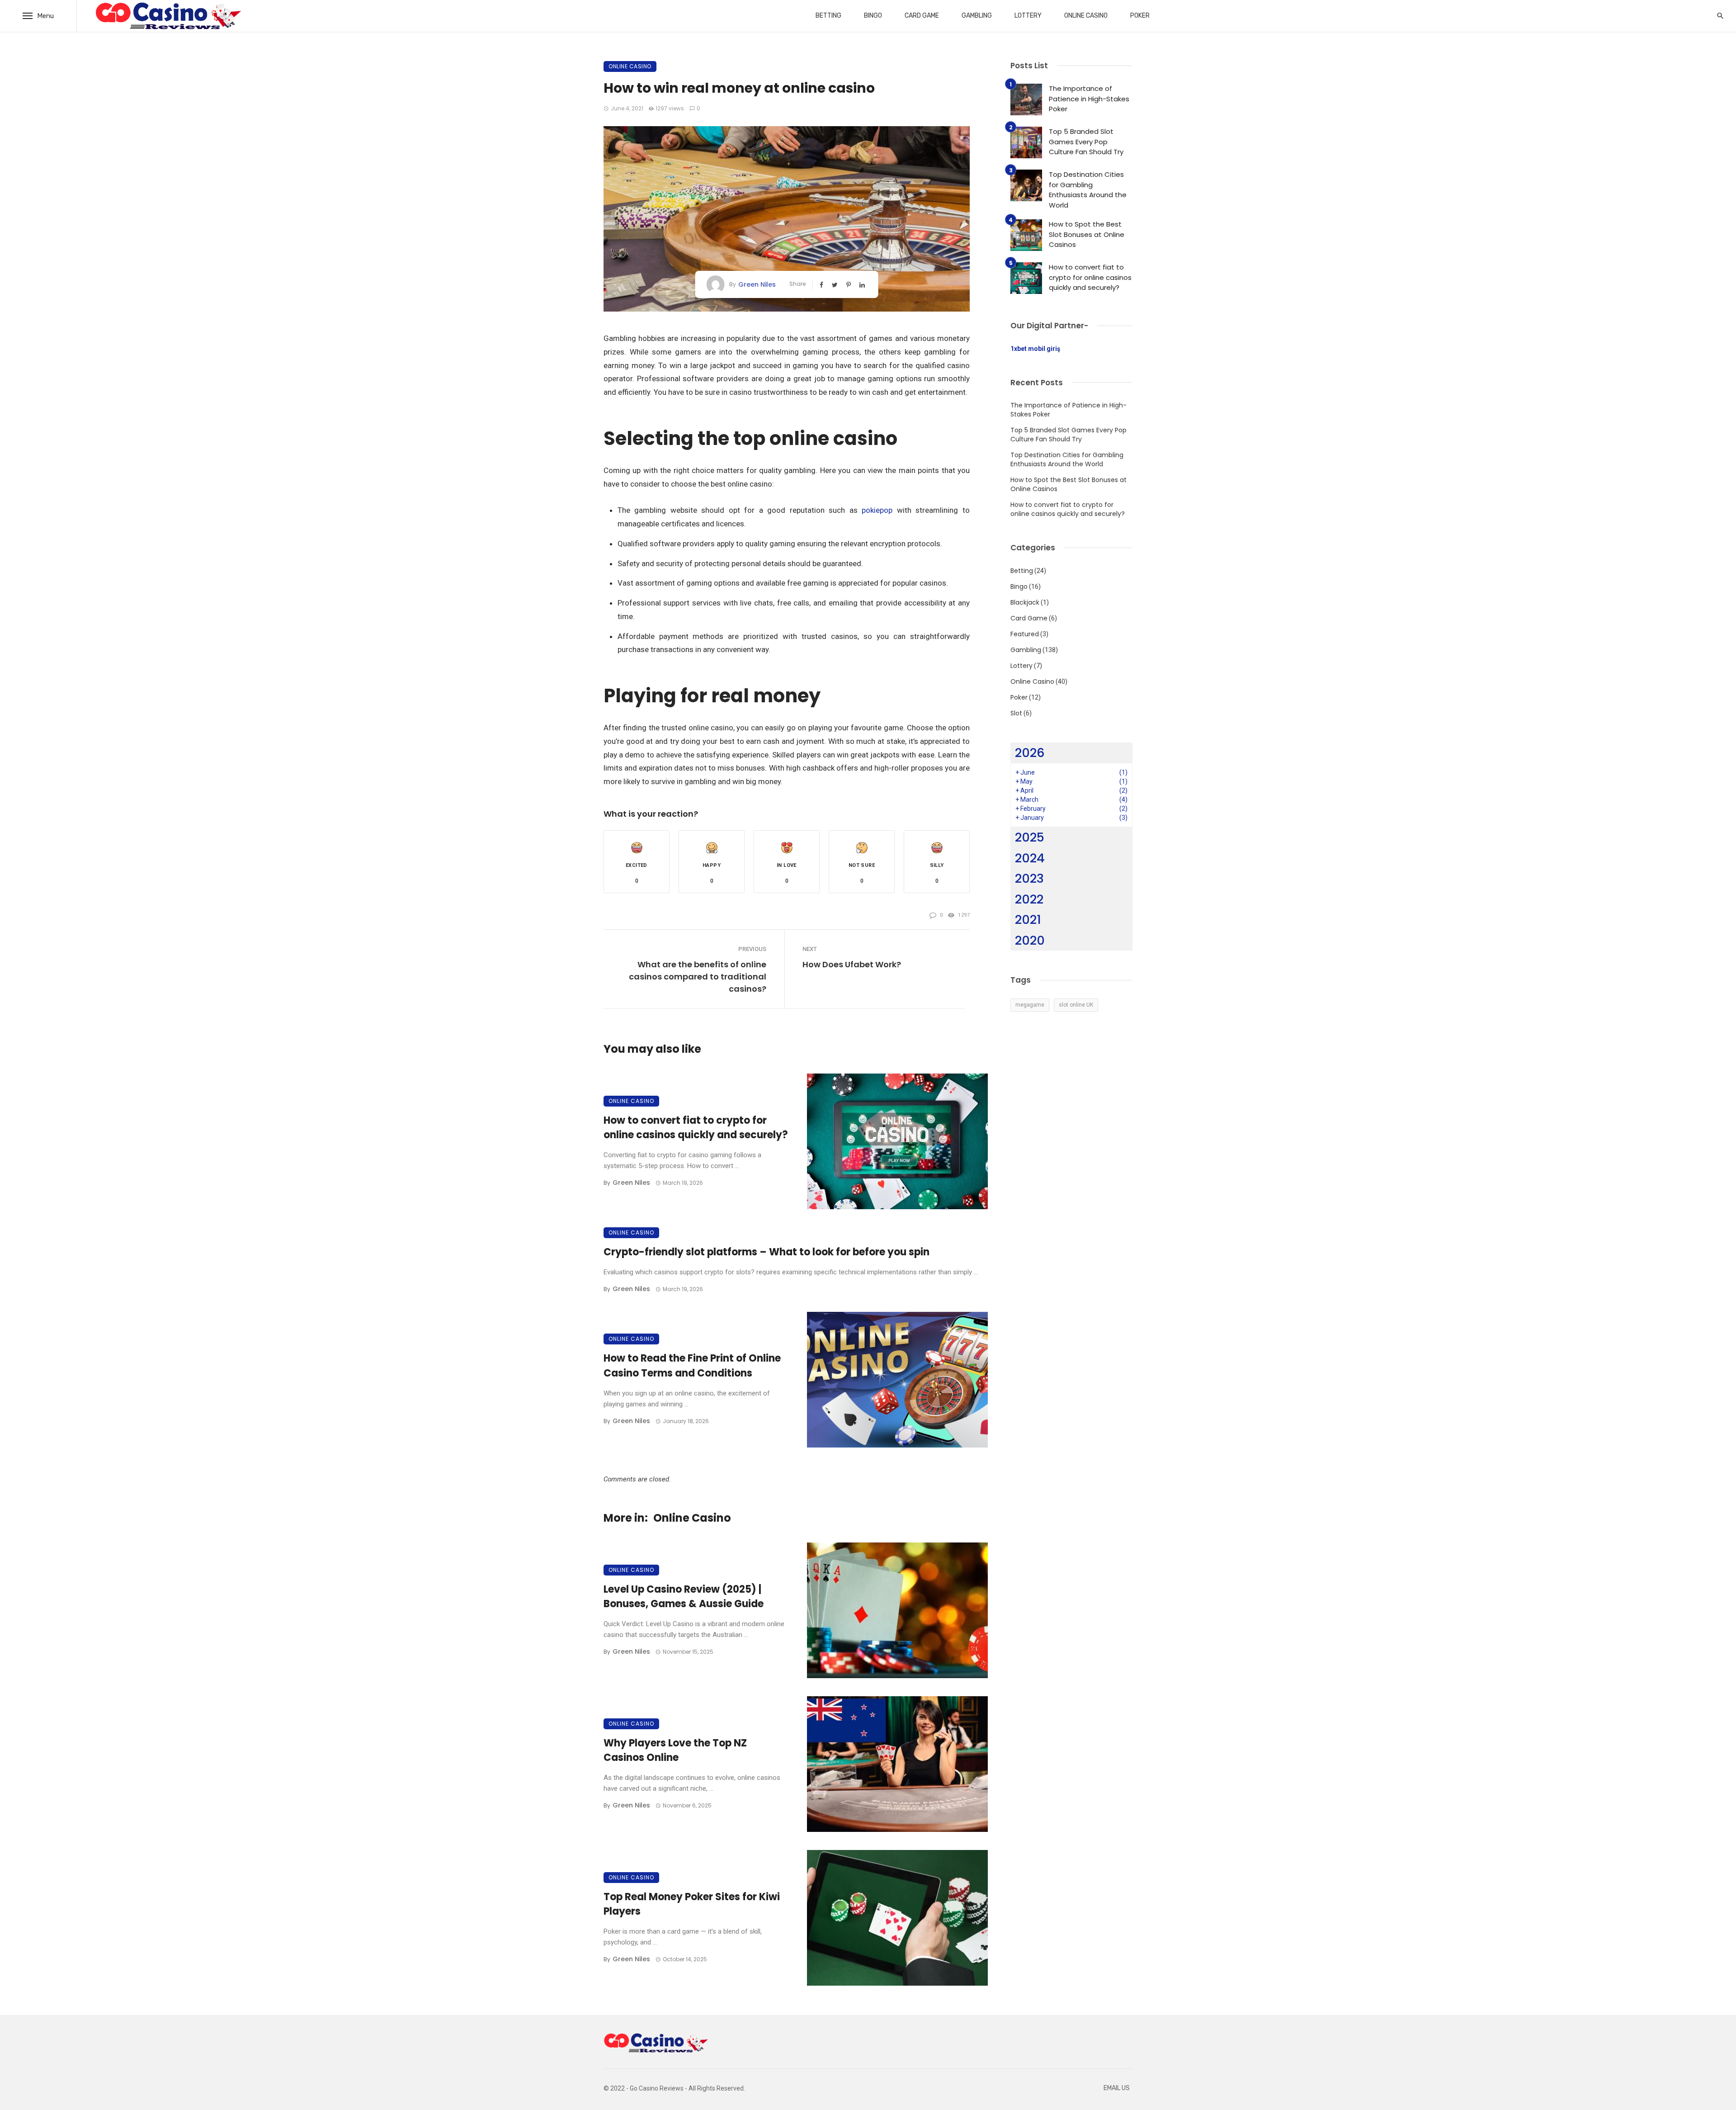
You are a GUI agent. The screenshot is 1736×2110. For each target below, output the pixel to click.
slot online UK (1076, 1005)
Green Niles (757, 284)
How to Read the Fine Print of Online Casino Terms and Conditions (692, 1366)
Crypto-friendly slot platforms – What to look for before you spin (767, 1252)
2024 (1030, 858)
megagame (1030, 1005)
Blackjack (1025, 602)
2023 (1029, 878)
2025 (1030, 837)
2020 (1030, 940)
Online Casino (1086, 16)
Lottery (1028, 16)
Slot (1016, 713)
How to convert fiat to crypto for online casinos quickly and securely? (696, 1128)
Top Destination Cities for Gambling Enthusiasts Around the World (1088, 190)
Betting (828, 16)
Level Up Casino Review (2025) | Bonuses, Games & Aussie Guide (684, 1597)
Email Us (1117, 2088)
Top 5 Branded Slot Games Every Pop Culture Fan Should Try (1086, 142)
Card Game (922, 16)
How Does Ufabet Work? (852, 964)
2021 (1028, 920)
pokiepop (877, 510)
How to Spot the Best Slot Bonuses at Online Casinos (1087, 234)
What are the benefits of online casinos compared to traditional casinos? (698, 977)
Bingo (873, 16)
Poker (1140, 16)
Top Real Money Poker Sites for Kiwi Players (692, 1904)
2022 (1029, 899)
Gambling (977, 16)
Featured (1025, 634)
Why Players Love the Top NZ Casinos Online (675, 1750)
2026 (1030, 753)
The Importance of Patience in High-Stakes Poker (1089, 99)
